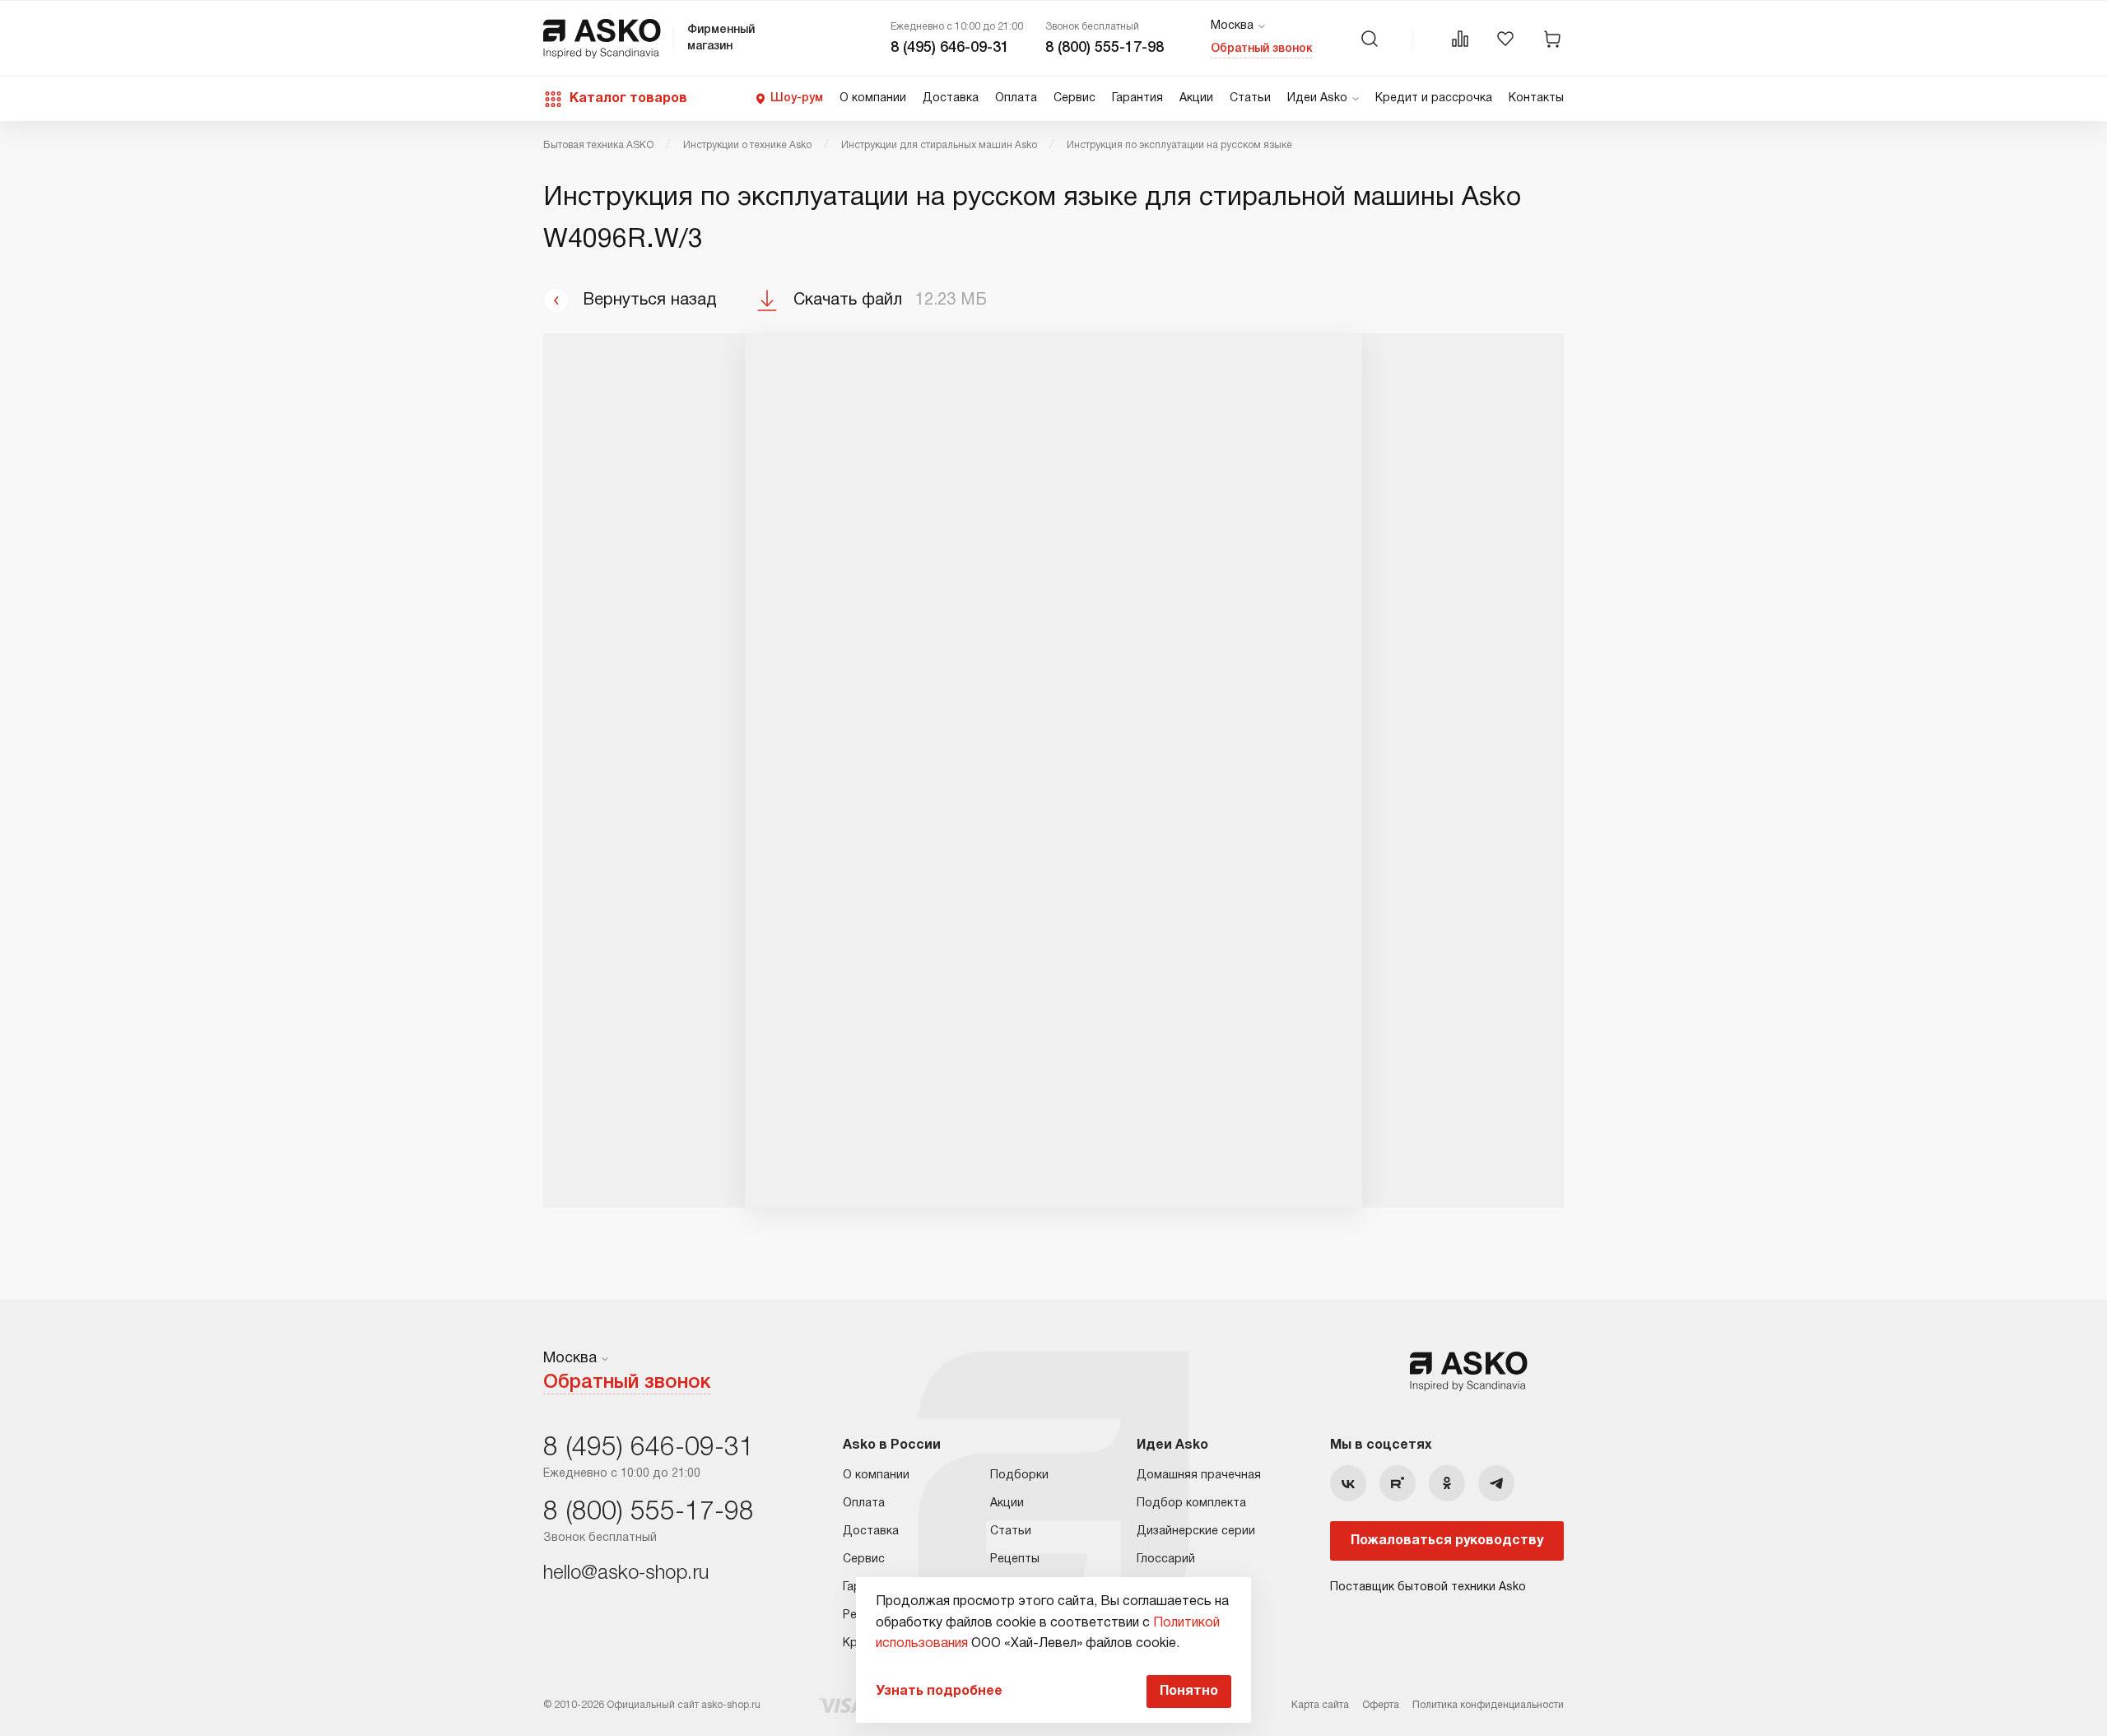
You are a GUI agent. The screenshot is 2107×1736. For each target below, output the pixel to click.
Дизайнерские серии (1196, 1531)
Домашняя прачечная (1199, 1475)
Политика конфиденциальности (1488, 1705)
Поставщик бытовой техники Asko (1428, 1587)
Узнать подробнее (939, 1692)
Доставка (951, 98)
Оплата (1016, 98)
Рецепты (1015, 1559)
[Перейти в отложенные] (1505, 39)
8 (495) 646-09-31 (950, 48)
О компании (873, 98)
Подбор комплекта (1191, 1503)
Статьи (1250, 98)
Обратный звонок (1262, 49)
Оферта (1381, 1705)
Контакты (1536, 98)
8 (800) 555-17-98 (1105, 48)
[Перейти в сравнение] (1460, 39)
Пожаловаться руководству (1447, 1541)
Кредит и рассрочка (1434, 98)
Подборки (1019, 1475)
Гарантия (1137, 98)
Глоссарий (1166, 1559)
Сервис (1074, 98)
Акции (1196, 98)
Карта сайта (1320, 1705)
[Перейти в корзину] (1552, 39)
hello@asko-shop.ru (626, 1574)
